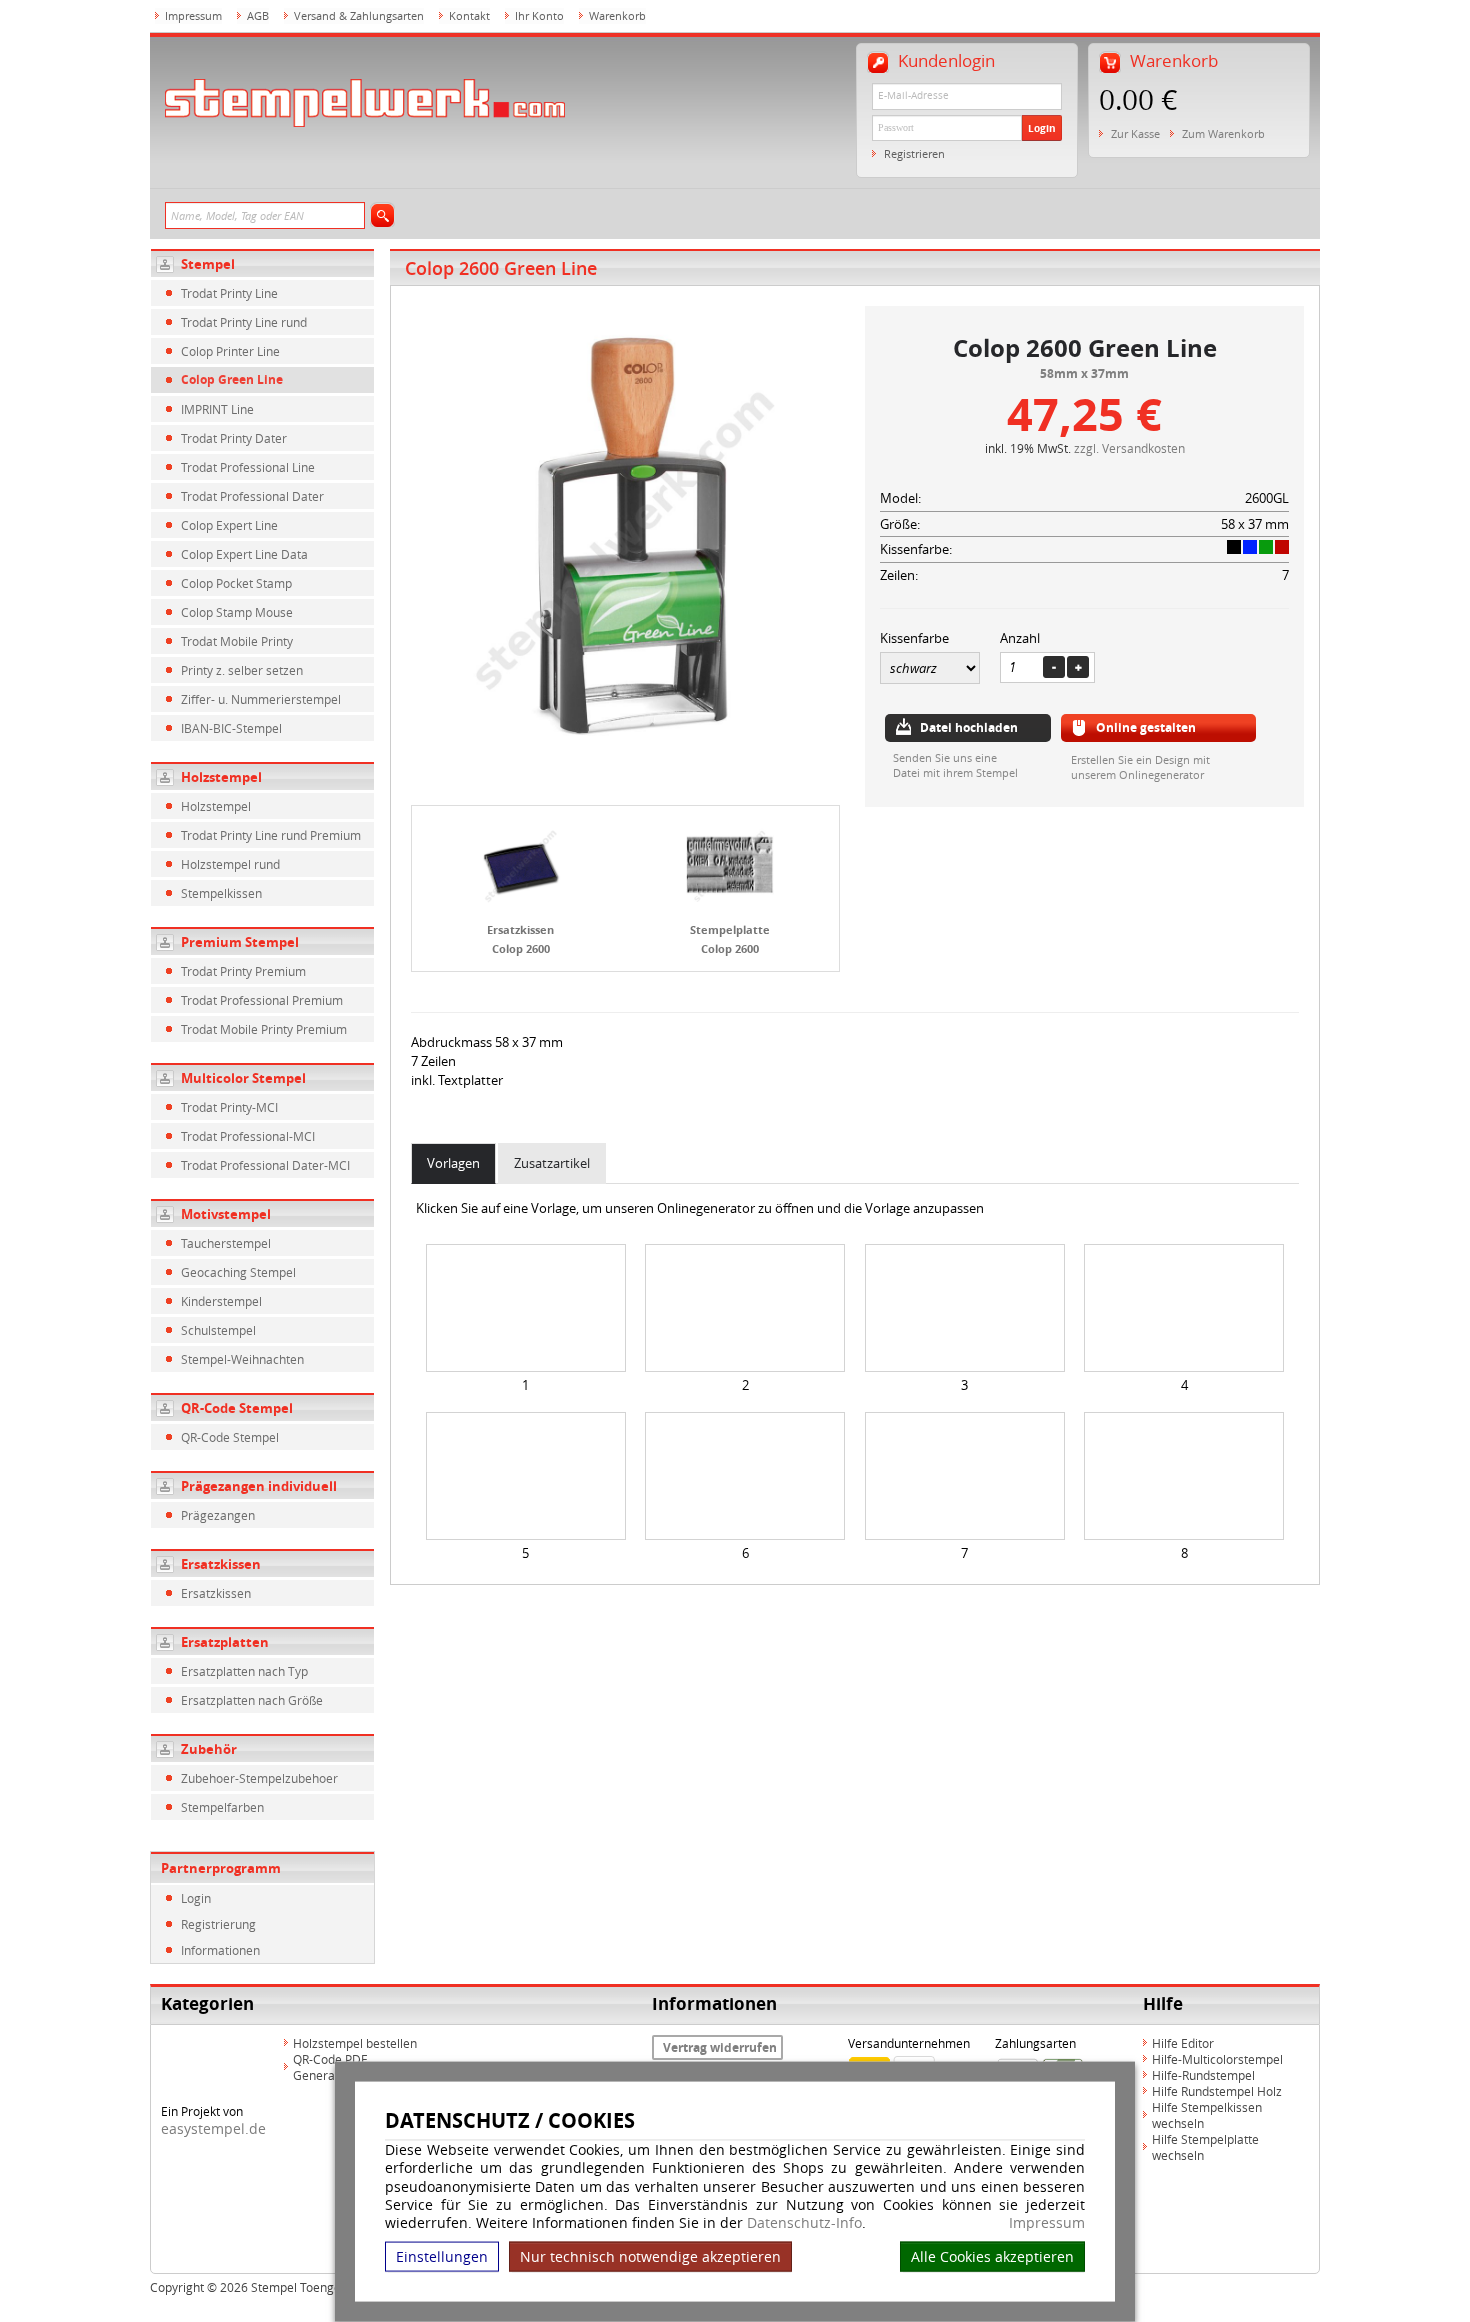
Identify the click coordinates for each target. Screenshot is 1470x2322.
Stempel (208, 264)
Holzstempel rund (230, 864)
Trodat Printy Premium (243, 971)
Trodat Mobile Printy (237, 641)
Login (1042, 128)
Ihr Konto (539, 15)
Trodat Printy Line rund (244, 322)
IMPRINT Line (217, 409)
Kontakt (469, 15)
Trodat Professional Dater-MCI (265, 1165)
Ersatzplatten (225, 1642)
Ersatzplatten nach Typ (244, 1671)
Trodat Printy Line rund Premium (271, 835)
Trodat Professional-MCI (248, 1136)
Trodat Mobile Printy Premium (264, 1029)
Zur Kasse (1135, 133)
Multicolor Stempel (243, 1078)
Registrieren (914, 153)
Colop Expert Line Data (244, 554)
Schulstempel (218, 1330)
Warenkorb (617, 15)
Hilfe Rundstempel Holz (1217, 2091)
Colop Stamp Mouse (237, 612)
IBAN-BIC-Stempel (231, 728)
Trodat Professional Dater (252, 496)
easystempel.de (213, 2128)
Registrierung (218, 1924)
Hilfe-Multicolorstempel (1217, 2059)
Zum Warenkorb (1223, 133)
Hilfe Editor (1183, 2043)
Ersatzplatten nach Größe (252, 1700)
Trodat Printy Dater (234, 438)
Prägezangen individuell (259, 1486)
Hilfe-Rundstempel (1203, 2075)
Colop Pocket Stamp (236, 583)
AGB (258, 15)
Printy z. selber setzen (242, 670)
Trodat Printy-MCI (229, 1107)
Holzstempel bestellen (355, 2043)
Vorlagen (453, 1163)
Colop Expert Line (229, 525)
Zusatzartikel (552, 1163)
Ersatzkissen (221, 1564)
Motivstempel (226, 1214)
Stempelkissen (221, 893)
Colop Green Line (232, 379)
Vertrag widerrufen (720, 2047)
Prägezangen (218, 1515)
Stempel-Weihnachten (242, 1359)
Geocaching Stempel (238, 1272)
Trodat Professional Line (248, 467)
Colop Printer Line (230, 351)
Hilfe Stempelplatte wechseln (1205, 2147)
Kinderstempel (221, 1301)
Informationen (220, 1950)
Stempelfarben (222, 1807)
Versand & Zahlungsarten (359, 15)
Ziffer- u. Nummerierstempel (261, 699)
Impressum (1047, 2223)
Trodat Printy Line (229, 293)
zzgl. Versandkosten (1129, 448)
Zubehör (209, 1749)
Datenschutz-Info (804, 2222)
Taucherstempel (226, 1243)
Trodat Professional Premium (262, 1000)
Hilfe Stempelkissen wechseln (1207, 2115)
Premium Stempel (240, 942)
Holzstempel (221, 777)
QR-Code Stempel (237, 1408)
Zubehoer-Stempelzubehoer (259, 1778)
